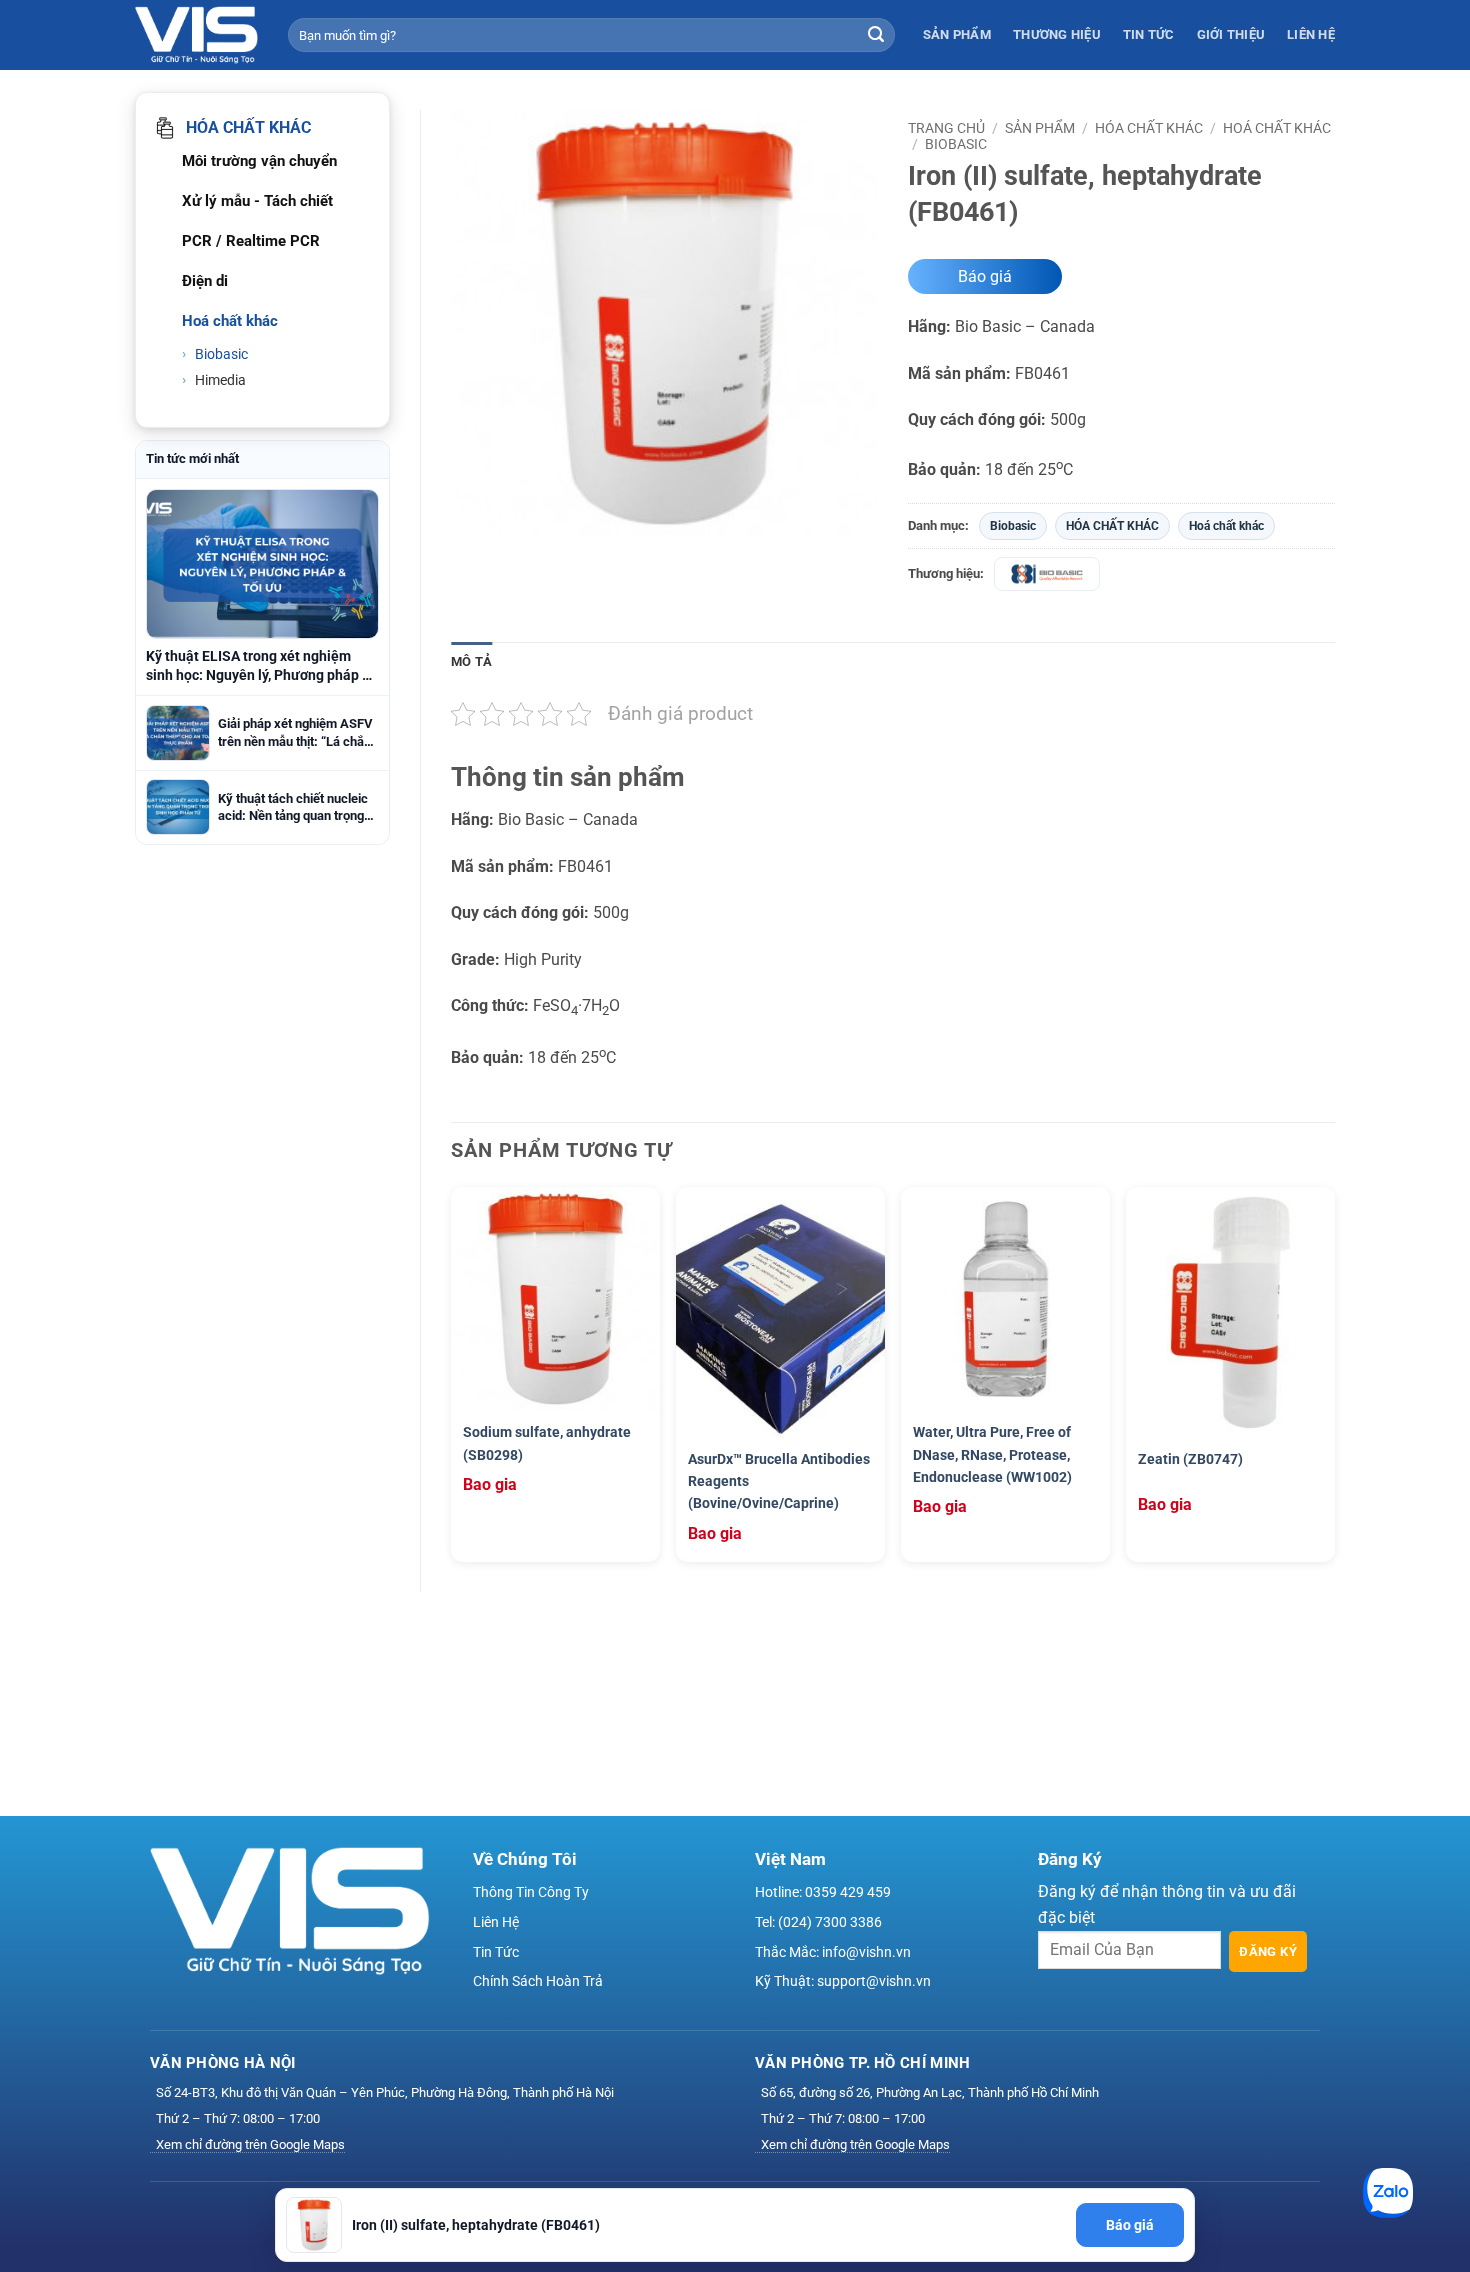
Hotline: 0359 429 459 (823, 1892)
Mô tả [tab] (471, 661)
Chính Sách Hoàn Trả (538, 1981)
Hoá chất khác (1277, 128)
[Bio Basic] (1047, 574)
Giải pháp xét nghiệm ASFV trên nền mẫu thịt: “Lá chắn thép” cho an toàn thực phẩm (295, 733)
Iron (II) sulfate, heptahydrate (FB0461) (476, 2225)
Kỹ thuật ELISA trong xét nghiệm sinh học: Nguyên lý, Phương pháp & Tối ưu (258, 666)
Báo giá (985, 276)
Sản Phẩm (957, 34)
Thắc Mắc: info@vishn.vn (833, 1952)
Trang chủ (946, 128)
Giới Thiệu (1231, 34)
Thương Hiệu (1057, 34)
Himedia (219, 380)
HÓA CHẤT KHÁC (1149, 128)
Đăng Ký (1268, 1951)
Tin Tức (1149, 34)
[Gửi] (876, 35)
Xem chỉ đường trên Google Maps (250, 2144)
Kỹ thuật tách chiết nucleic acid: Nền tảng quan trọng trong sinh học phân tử (293, 808)
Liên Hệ (1311, 34)
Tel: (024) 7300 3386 (818, 1922)
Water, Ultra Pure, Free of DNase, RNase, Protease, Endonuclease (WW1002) (992, 1454)
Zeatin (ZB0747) (1190, 1459)
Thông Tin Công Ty (531, 1892)
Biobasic (220, 354)
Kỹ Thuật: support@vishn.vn (843, 1981)
